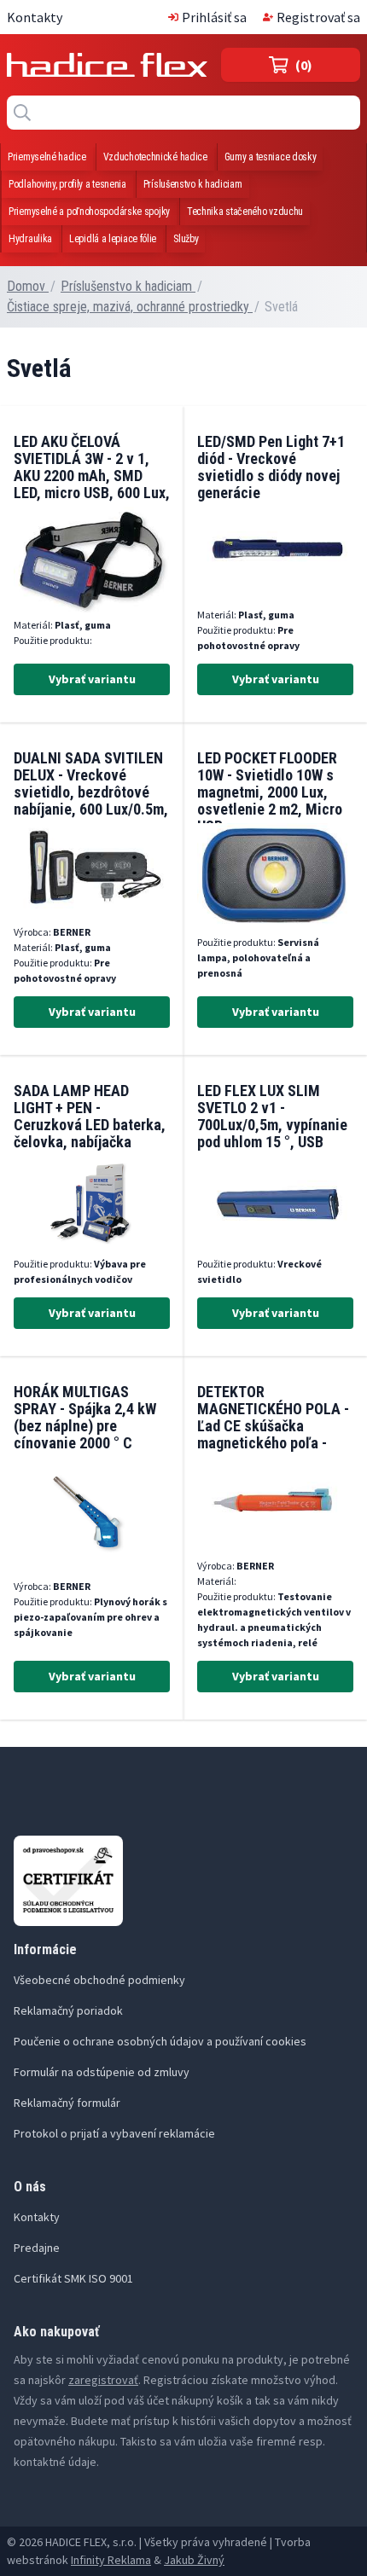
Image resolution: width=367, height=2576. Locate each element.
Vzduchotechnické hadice (155, 157)
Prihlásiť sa (214, 17)
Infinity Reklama (111, 2560)
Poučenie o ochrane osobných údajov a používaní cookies (160, 2041)
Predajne (37, 2248)
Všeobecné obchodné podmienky (99, 1980)
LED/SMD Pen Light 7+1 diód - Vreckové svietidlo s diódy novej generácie (271, 467)
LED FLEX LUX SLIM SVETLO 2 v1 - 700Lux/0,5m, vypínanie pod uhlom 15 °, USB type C (272, 1125)
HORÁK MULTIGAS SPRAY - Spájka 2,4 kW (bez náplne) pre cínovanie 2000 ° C (85, 1417)
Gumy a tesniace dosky (271, 157)
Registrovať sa (318, 17)
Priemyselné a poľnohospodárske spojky (89, 212)
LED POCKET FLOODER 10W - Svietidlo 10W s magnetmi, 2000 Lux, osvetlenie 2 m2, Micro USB (270, 792)
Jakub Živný (194, 2560)
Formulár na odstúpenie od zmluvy (102, 2072)
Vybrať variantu (92, 679)
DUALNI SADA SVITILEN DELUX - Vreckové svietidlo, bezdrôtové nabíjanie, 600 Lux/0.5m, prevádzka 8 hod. (91, 792)
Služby (186, 239)
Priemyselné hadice (47, 157)
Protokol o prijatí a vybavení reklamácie (114, 2133)
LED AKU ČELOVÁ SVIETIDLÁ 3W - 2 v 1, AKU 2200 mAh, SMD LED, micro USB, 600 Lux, (92, 467)
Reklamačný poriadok (68, 2010)
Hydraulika (30, 239)
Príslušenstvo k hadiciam (193, 184)
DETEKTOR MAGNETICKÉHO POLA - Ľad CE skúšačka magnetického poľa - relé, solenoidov (273, 1426)
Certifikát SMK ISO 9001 (73, 2278)
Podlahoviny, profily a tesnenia (67, 184)
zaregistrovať (103, 2380)
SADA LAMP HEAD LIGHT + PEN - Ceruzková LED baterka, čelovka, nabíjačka (90, 1116)
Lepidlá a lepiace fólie (113, 239)
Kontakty (35, 17)
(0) (304, 65)
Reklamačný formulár (67, 2103)
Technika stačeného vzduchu (245, 212)
